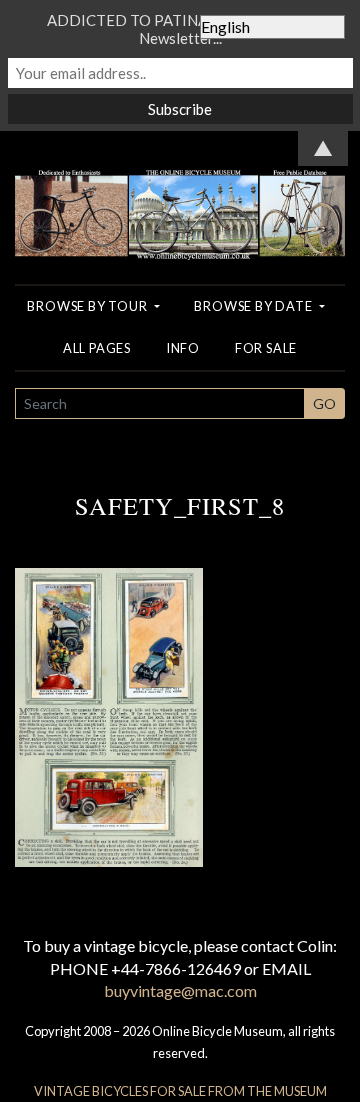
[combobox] (160, 403)
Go (324, 403)
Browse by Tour (88, 306)
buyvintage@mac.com (180, 990)
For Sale (266, 348)
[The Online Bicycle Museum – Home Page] (180, 193)
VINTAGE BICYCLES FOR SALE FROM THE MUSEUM (180, 1091)
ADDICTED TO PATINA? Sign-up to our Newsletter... (180, 29)
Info (183, 348)
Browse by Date (254, 306)
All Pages (97, 348)
